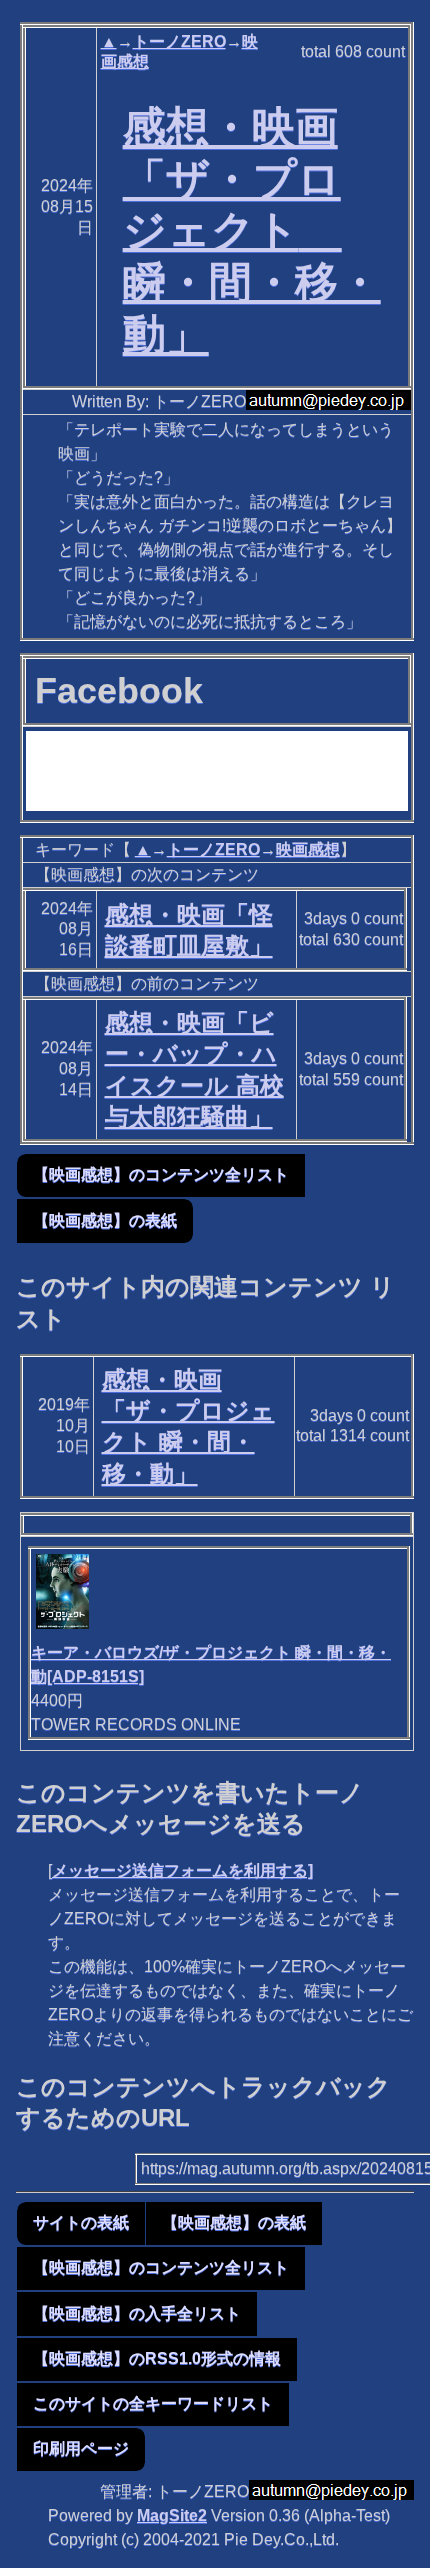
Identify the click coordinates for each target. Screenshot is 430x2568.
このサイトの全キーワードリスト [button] (153, 2403)
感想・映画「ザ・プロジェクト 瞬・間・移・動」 (252, 230)
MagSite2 (172, 2515)
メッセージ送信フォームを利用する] (182, 1870)
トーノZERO (179, 41)
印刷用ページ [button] (81, 2448)
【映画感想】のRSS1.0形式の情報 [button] (157, 2358)
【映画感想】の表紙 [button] (105, 1220)
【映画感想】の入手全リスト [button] (137, 2313)
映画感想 (308, 849)
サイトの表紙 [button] (81, 2222)
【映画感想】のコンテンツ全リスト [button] (161, 1174)
